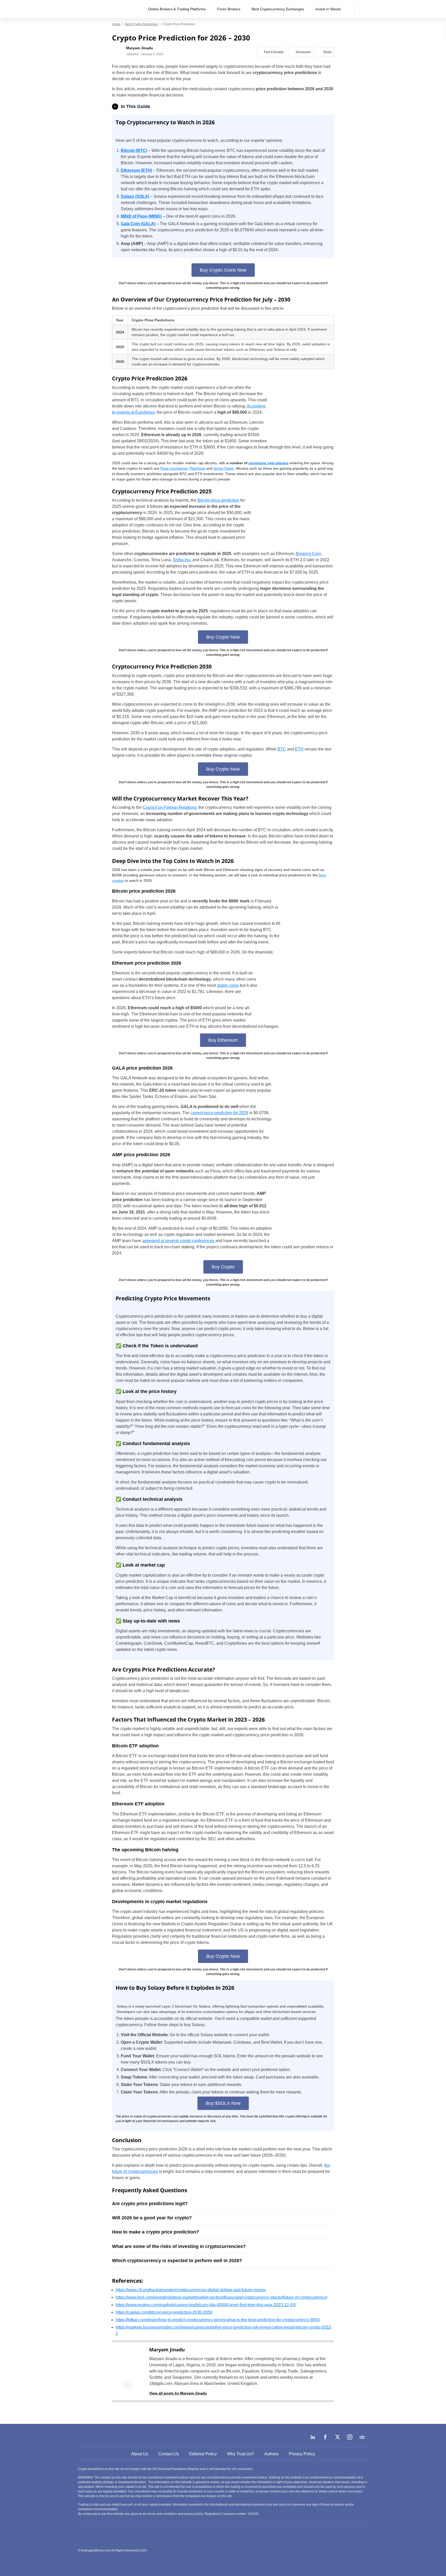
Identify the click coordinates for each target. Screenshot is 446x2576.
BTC (282, 749)
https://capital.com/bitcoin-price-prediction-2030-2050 (164, 2312)
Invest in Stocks (328, 9)
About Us (140, 2454)
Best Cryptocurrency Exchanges (278, 9)
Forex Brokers (229, 9)
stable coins (228, 985)
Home (116, 24)
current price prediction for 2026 (219, 1113)
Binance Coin (308, 554)
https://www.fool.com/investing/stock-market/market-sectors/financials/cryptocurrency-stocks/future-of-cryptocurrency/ (221, 2297)
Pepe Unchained (174, 468)
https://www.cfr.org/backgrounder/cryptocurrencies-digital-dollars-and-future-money (191, 2290)
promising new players (269, 463)
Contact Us (169, 2454)
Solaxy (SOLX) (135, 196)
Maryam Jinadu (167, 2350)
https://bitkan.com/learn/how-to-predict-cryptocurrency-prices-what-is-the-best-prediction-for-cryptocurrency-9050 (218, 2320)
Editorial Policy (203, 2454)
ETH (299, 749)
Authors (271, 2454)
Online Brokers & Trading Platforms (177, 9)
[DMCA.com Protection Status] (330, 2550)
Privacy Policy (302, 2454)
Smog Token (224, 468)
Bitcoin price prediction (218, 500)
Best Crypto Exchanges (142, 24)
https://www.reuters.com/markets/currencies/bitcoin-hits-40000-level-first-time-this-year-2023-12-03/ (206, 2305)
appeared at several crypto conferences (178, 1241)
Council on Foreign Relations (170, 807)
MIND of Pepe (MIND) (141, 216)
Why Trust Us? (241, 2454)
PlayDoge (197, 468)
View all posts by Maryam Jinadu (178, 2393)
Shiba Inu (181, 560)
